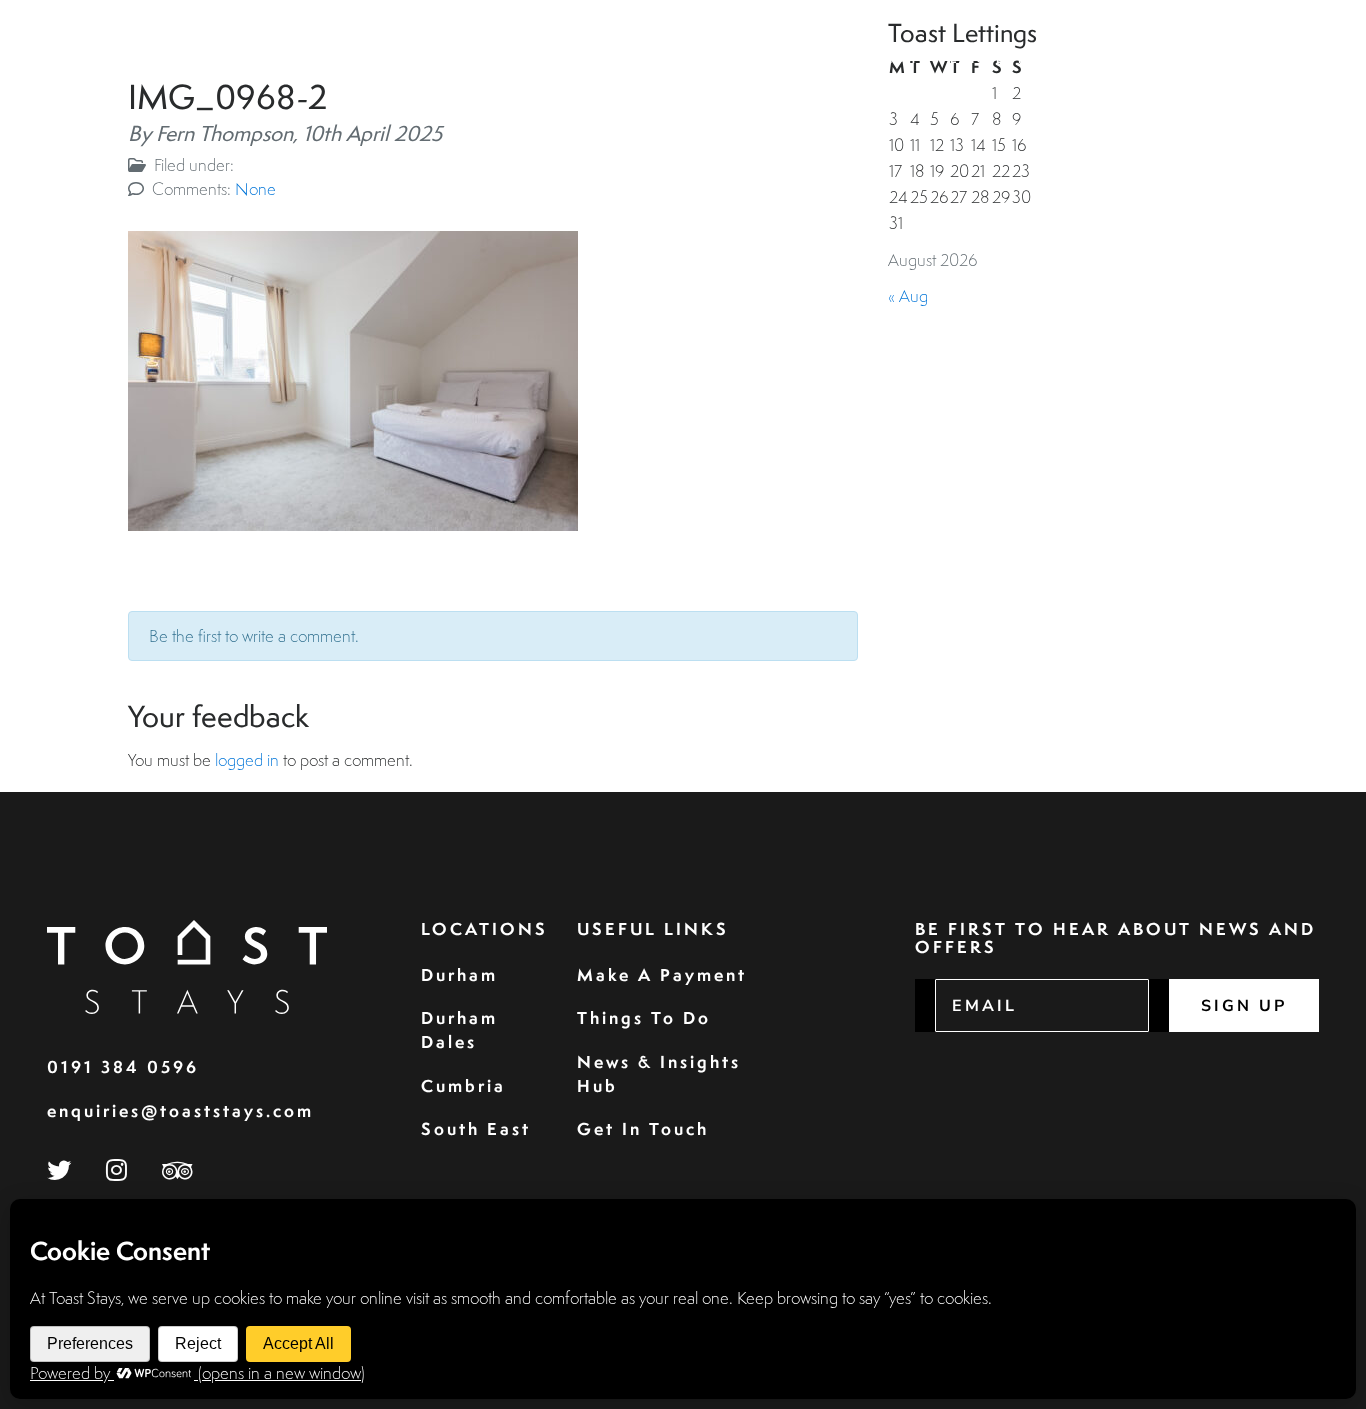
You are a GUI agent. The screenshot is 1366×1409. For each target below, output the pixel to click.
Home (582, 58)
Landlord (995, 58)
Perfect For (1114, 58)
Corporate (880, 58)
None (255, 188)
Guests (778, 58)
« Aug (908, 295)
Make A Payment (662, 974)
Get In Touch (643, 1128)
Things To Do (644, 1017)
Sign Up (1244, 1006)
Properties (676, 58)
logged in (247, 759)
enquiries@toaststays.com (180, 1110)
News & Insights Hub (659, 1073)
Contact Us (1252, 58)
